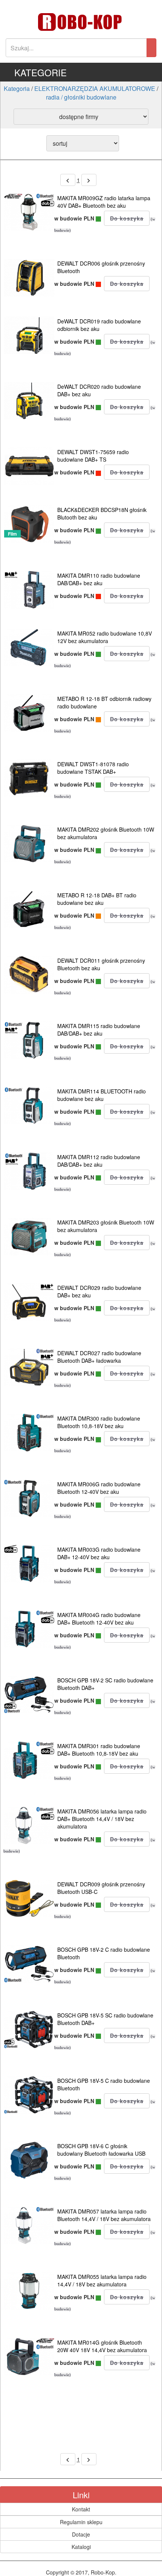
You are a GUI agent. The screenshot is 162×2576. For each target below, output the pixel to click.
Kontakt (81, 2509)
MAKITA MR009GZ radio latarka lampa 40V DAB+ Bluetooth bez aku (104, 202)
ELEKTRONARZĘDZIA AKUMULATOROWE (95, 88)
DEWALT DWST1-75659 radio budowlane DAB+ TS (93, 456)
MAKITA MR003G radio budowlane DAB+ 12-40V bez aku (99, 1553)
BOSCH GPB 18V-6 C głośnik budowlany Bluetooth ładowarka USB (101, 2150)
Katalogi (81, 2547)
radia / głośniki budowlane (81, 97)
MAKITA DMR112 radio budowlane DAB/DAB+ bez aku (99, 1161)
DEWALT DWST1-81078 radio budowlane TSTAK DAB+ (93, 768)
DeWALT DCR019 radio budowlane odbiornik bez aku (99, 325)
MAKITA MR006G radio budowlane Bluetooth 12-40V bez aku (99, 1488)
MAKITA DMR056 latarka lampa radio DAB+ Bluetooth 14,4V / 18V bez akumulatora (102, 1819)
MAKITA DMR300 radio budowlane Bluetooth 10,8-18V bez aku (99, 1422)
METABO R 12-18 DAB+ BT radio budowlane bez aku (97, 899)
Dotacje (81, 2534)
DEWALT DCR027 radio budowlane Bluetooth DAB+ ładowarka (99, 1357)
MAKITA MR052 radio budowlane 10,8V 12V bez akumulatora (105, 637)
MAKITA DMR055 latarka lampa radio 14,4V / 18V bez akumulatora (102, 2280)
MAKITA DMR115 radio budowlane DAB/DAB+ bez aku (99, 1030)
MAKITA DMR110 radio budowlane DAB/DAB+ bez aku (99, 579)
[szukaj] (151, 48)
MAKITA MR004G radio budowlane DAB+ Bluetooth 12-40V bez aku (99, 1619)
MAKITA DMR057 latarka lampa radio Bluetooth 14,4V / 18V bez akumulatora (104, 2215)
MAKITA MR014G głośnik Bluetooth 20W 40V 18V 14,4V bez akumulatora (102, 2346)
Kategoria (17, 88)
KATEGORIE (40, 72)
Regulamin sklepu (81, 2522)
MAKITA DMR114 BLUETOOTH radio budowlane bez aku (102, 1095)
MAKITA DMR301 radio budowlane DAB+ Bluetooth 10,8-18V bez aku (99, 1750)
